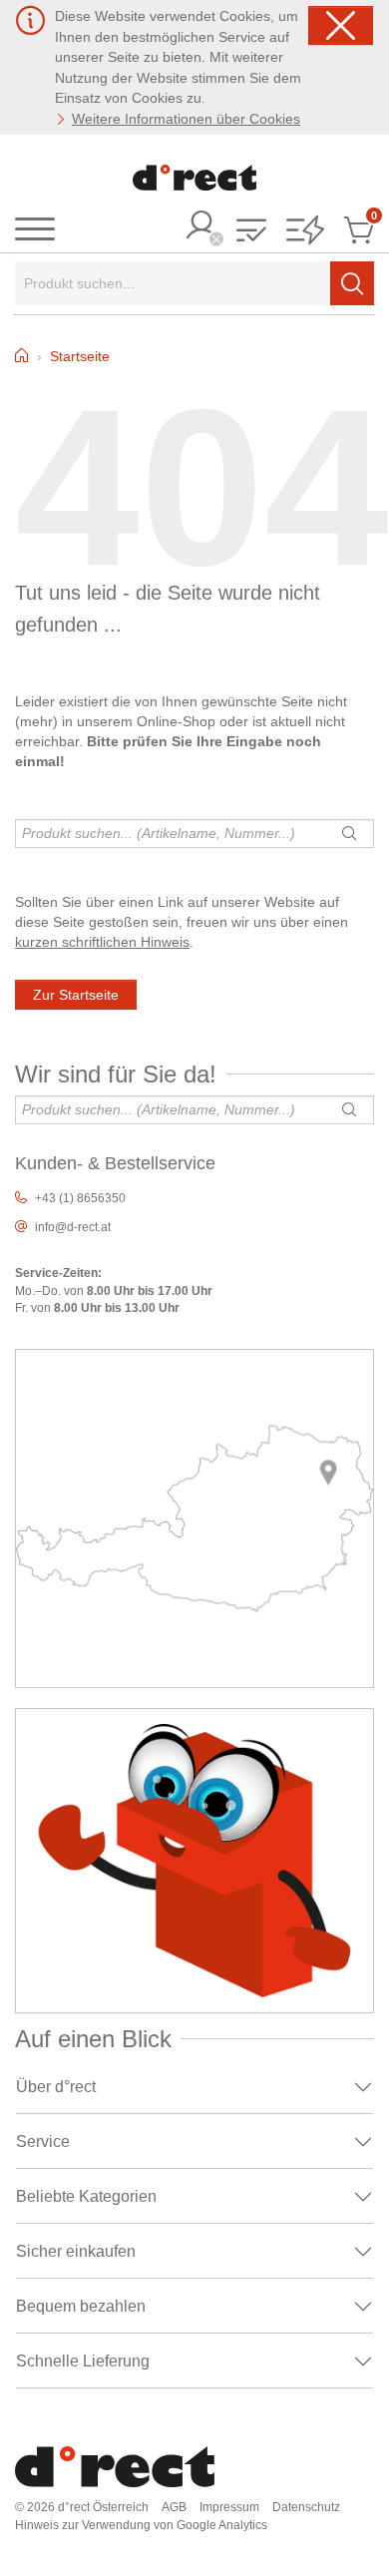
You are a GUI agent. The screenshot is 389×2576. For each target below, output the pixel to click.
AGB (174, 2507)
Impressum (229, 2507)
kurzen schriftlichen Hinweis (102, 942)
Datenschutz (306, 2507)
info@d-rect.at (73, 1227)
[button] (251, 232)
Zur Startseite (76, 995)
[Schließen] (341, 25)
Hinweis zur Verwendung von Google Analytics (141, 2525)
